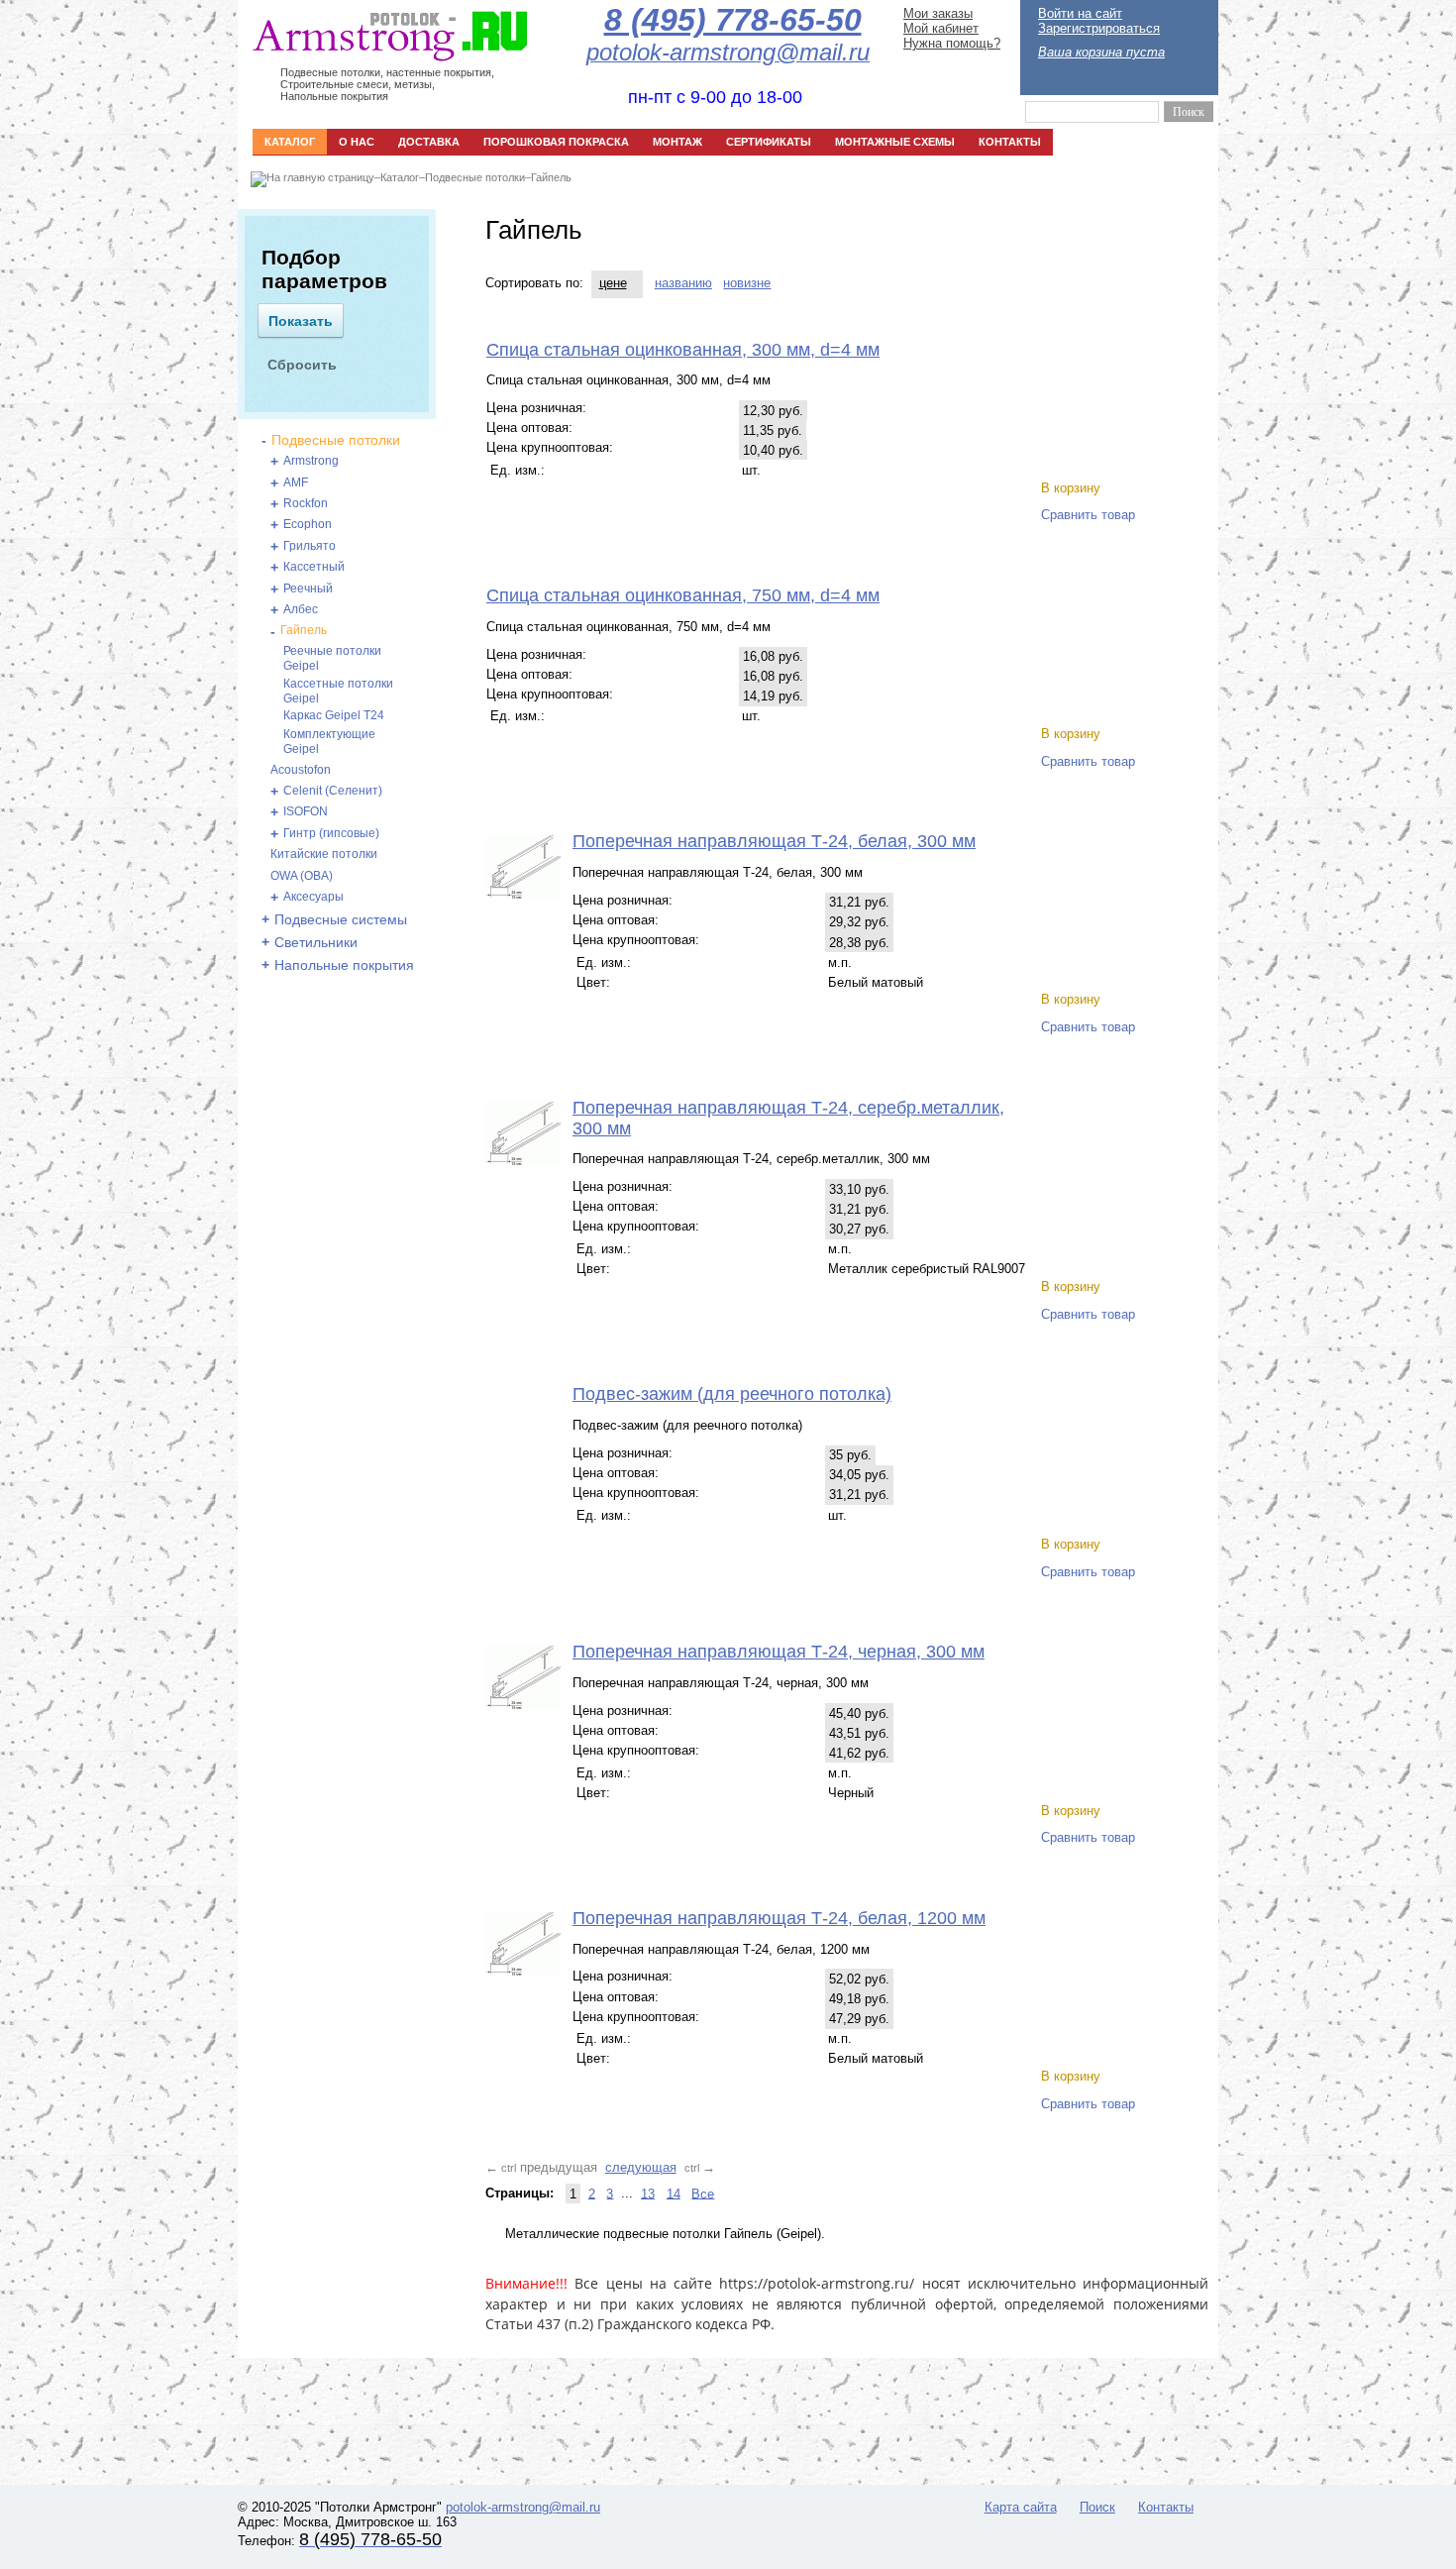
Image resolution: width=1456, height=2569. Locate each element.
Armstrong (311, 461)
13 (648, 2193)
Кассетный (314, 567)
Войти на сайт (1080, 13)
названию (683, 283)
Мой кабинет (941, 28)
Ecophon (308, 524)
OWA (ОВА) (302, 876)
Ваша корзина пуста (1101, 52)
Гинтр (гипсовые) (331, 833)
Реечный (308, 589)
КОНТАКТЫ (1010, 142)
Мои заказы (938, 13)
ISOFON (306, 811)
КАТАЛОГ (290, 142)
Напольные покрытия (344, 965)
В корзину (1071, 488)
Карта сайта (1021, 2507)
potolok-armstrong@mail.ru (523, 2507)
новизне (747, 283)
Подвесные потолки (475, 177)
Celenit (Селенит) (333, 791)
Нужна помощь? (952, 43)
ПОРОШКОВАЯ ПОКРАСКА (556, 142)
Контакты (1166, 2507)
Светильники (316, 942)
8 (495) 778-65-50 (733, 20)
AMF (296, 482)
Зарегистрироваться (1099, 28)
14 (674, 2193)
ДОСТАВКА (429, 142)
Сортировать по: (534, 283)
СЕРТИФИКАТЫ (769, 142)
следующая (641, 2167)
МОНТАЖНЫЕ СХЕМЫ (895, 142)
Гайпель (551, 177)
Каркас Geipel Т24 (334, 715)
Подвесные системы (341, 919)
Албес (301, 609)
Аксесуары (313, 897)
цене (613, 283)
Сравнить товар (1088, 515)
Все (703, 2193)
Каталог (400, 177)
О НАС (357, 142)
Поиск (1097, 2507)
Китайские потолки (324, 854)
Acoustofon (301, 770)
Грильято (310, 546)
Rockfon (306, 503)
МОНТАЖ (677, 142)
